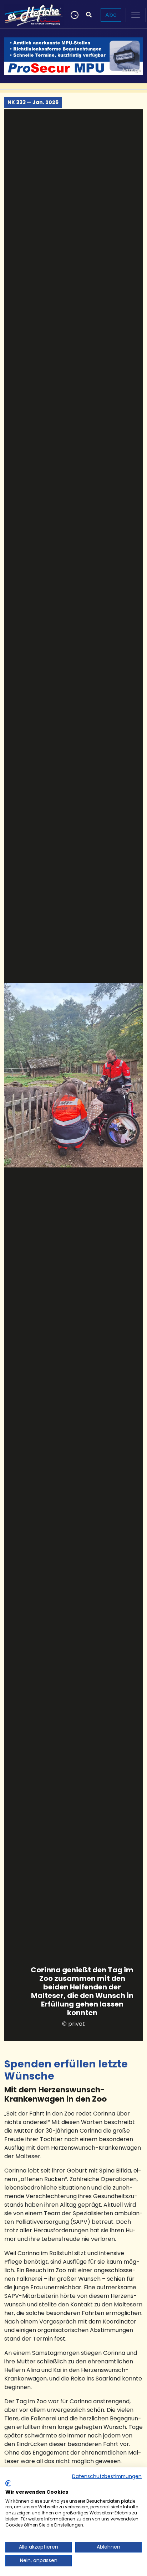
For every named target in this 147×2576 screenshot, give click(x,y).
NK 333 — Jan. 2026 (33, 102)
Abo (111, 15)
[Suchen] (89, 15)
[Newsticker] (74, 15)
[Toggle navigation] (136, 15)
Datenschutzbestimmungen (107, 2476)
